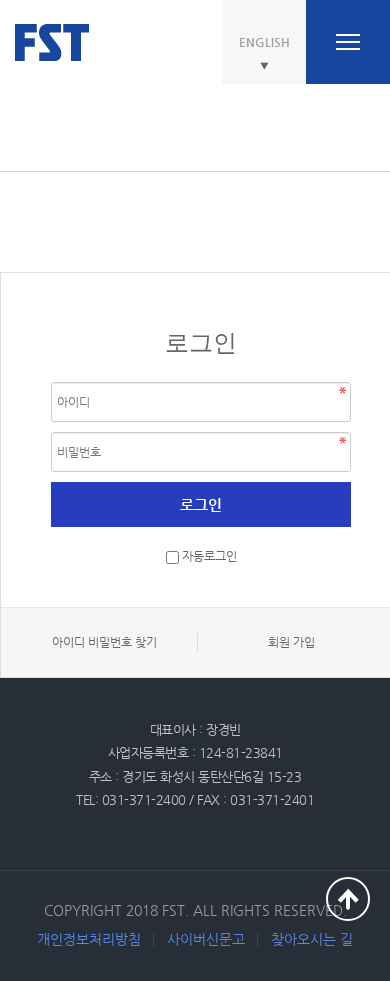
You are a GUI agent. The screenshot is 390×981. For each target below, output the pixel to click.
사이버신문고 (206, 939)
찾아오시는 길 (312, 939)
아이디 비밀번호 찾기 (104, 642)
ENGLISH (264, 42)
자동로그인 (209, 557)
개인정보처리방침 (89, 939)
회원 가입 (291, 642)
